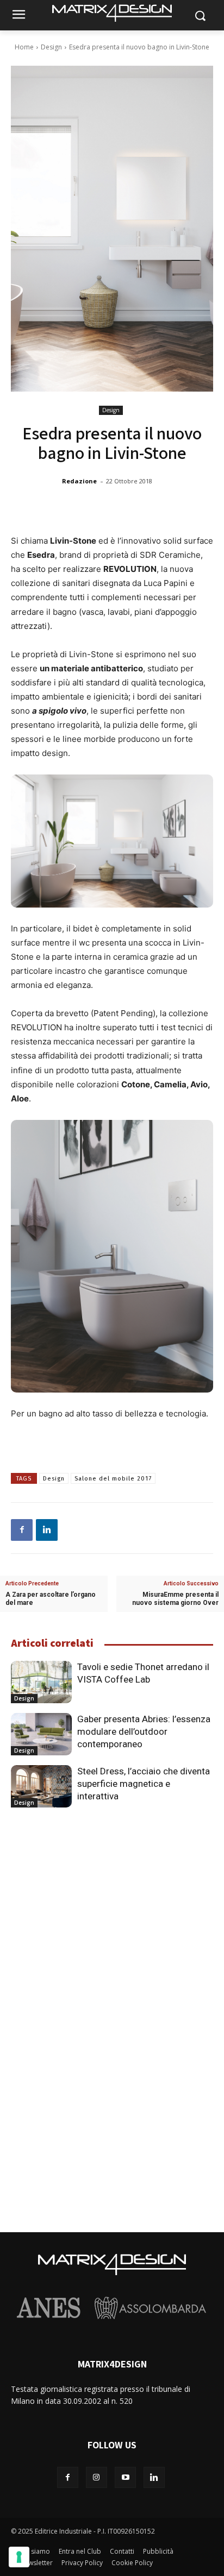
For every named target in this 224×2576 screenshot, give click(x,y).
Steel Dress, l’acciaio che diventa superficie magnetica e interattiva (144, 1784)
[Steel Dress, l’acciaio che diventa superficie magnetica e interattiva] (41, 1786)
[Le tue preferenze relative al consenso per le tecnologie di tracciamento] (19, 2557)
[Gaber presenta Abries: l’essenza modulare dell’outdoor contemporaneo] (41, 1734)
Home (24, 47)
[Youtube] (125, 2477)
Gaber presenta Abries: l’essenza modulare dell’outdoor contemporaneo (144, 1731)
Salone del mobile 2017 (113, 1479)
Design (51, 47)
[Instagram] (97, 2477)
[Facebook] (22, 1530)
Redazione (79, 481)
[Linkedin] (47, 1530)
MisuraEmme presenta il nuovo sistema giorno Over (175, 1599)
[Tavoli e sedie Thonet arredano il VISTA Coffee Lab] (41, 1682)
